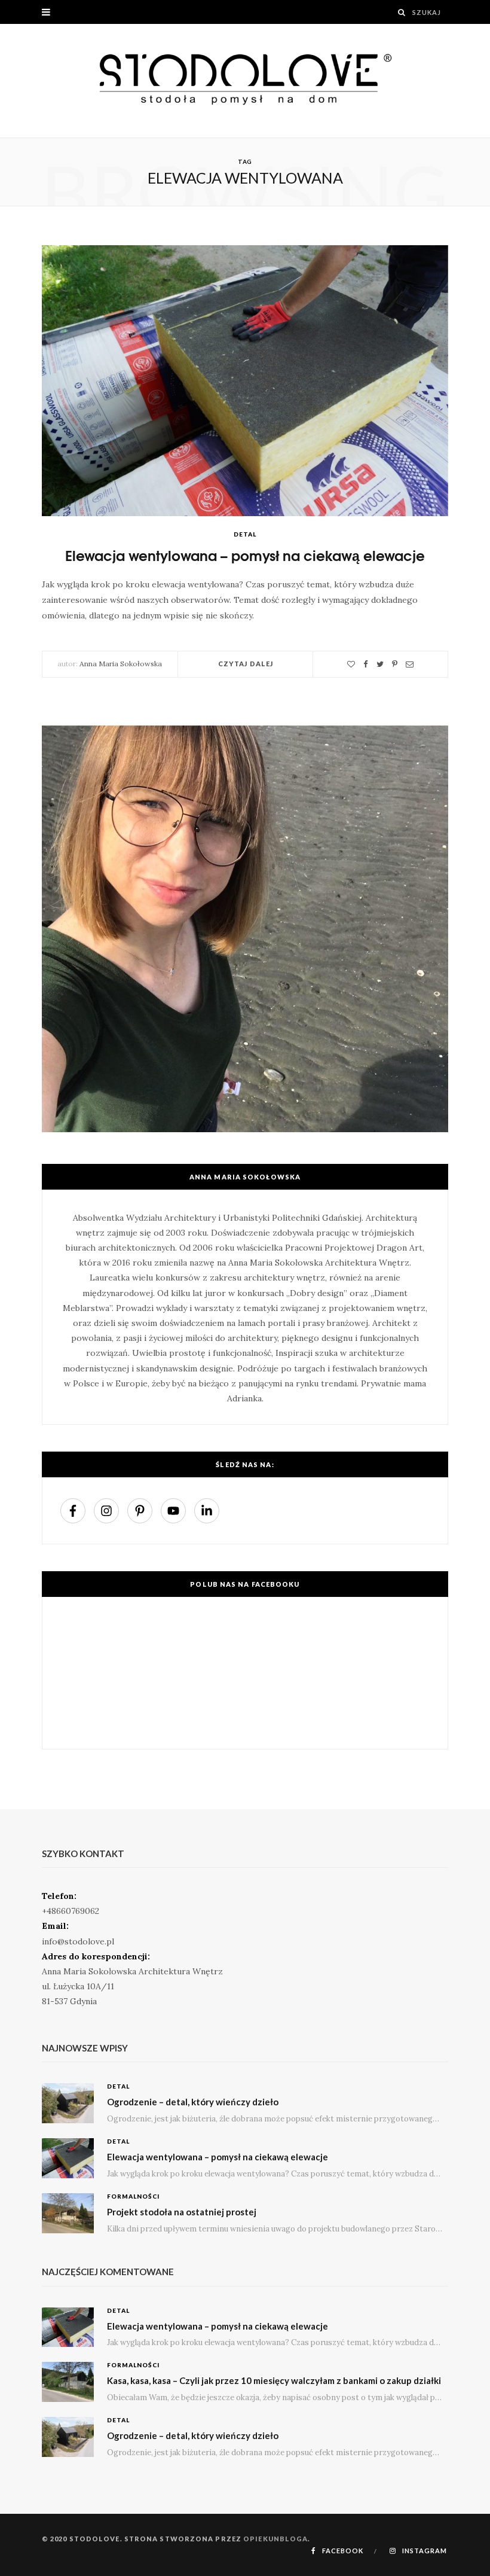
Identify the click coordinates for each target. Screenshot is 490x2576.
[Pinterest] (395, 664)
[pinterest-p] (143, 1511)
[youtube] (176, 1511)
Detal (245, 534)
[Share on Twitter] (380, 664)
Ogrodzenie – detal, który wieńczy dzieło (193, 2102)
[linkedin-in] (208, 1511)
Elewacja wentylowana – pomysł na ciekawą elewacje (245, 555)
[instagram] (109, 1511)
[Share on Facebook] (366, 664)
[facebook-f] (76, 1511)
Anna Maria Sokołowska (121, 664)
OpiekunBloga (275, 2539)
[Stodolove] (245, 81)
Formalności (133, 2196)
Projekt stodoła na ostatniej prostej (182, 2212)
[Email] (410, 664)
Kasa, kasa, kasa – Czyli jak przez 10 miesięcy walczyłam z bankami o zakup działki (274, 2380)
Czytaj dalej (246, 664)
